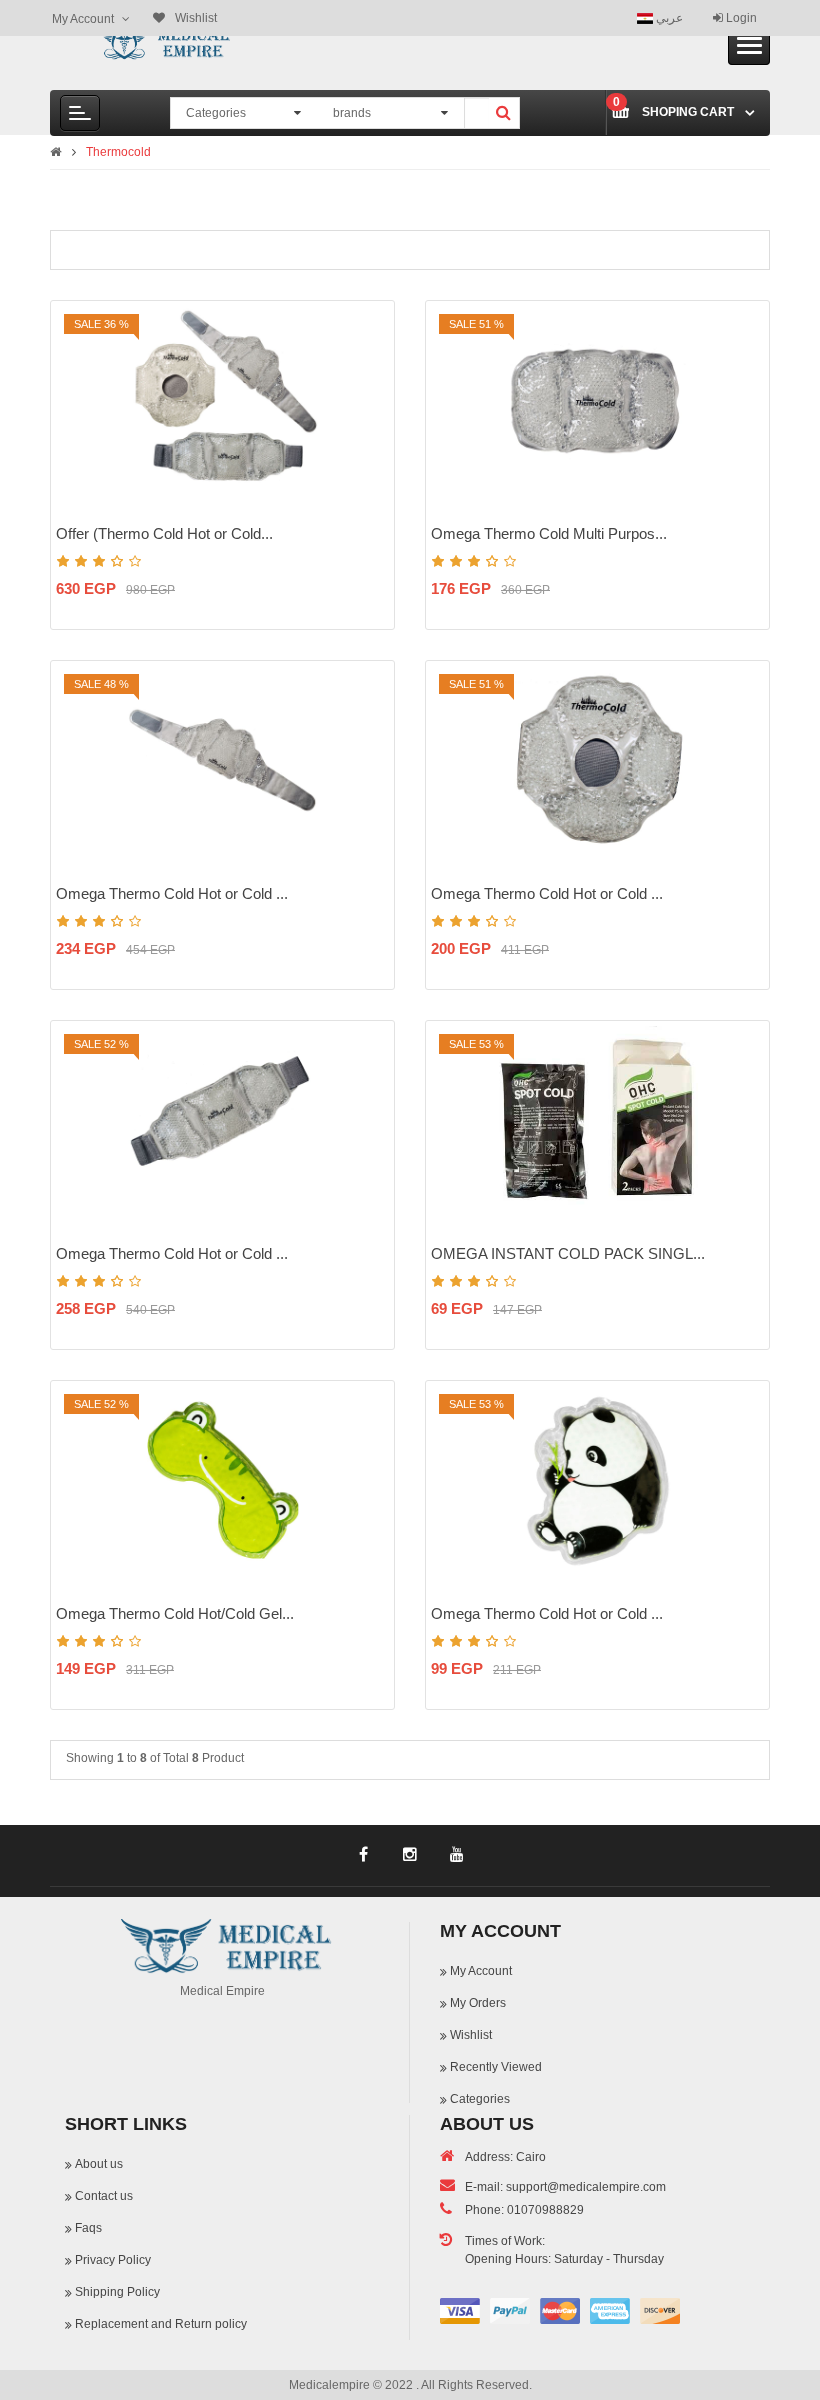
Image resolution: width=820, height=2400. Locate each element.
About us (99, 2164)
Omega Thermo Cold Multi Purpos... (549, 533)
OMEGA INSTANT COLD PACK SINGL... (568, 1253)
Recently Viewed (496, 2067)
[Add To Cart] (367, 356)
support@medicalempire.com (586, 2187)
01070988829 (545, 2210)
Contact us (104, 2196)
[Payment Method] (460, 2311)
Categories (480, 2099)
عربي (668, 17)
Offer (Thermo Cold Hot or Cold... (164, 533)
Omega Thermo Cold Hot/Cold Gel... (175, 1613)
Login (740, 18)
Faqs (88, 2228)
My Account (481, 1971)
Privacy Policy (113, 2260)
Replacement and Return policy (161, 2324)
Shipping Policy (117, 2292)
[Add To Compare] (367, 426)
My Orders (478, 2003)
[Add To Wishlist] (367, 391)
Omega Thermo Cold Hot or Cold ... (172, 893)
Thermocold (118, 152)
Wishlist (471, 2035)
